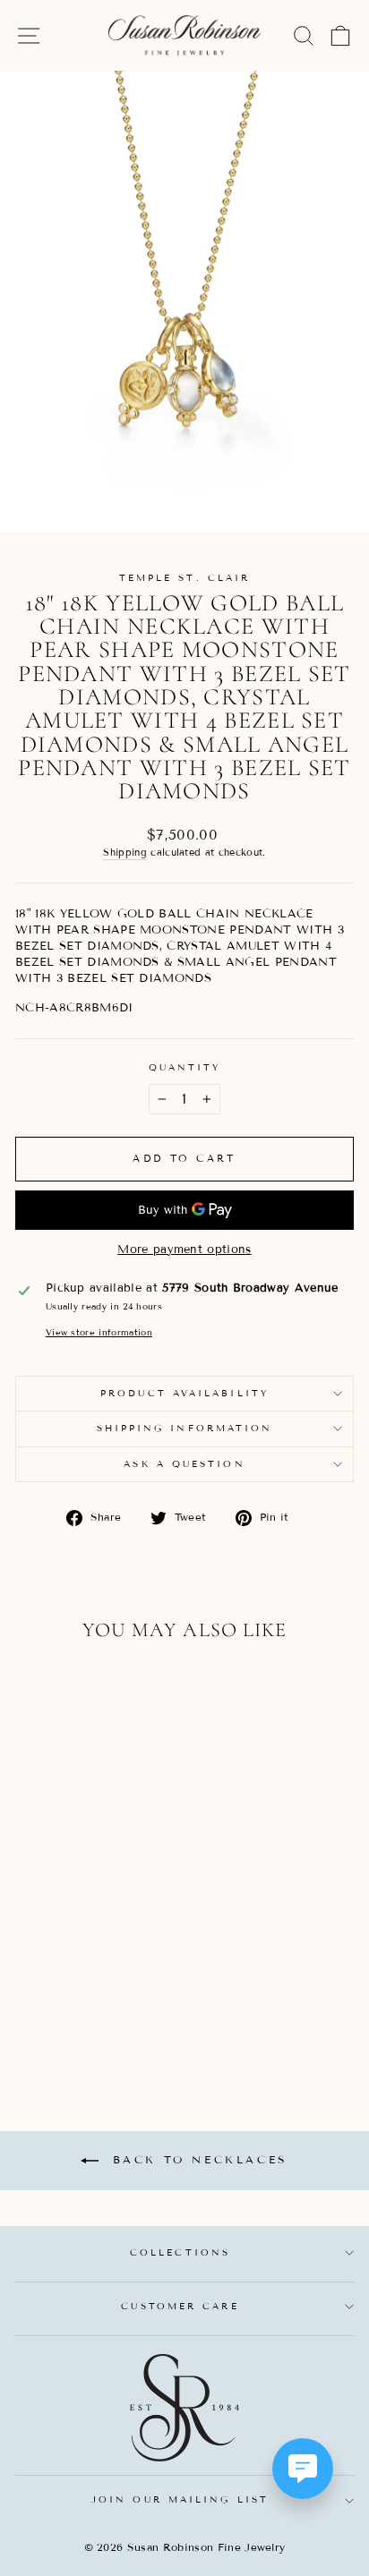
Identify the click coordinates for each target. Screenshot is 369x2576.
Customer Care (180, 2306)
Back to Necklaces (197, 2159)
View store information (99, 1332)
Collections (180, 2252)
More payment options (184, 1250)
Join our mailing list (180, 2499)
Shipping (125, 852)
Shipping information (185, 1428)
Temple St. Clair (184, 578)
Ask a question (184, 1464)
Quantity (185, 1067)
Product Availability (184, 1393)
